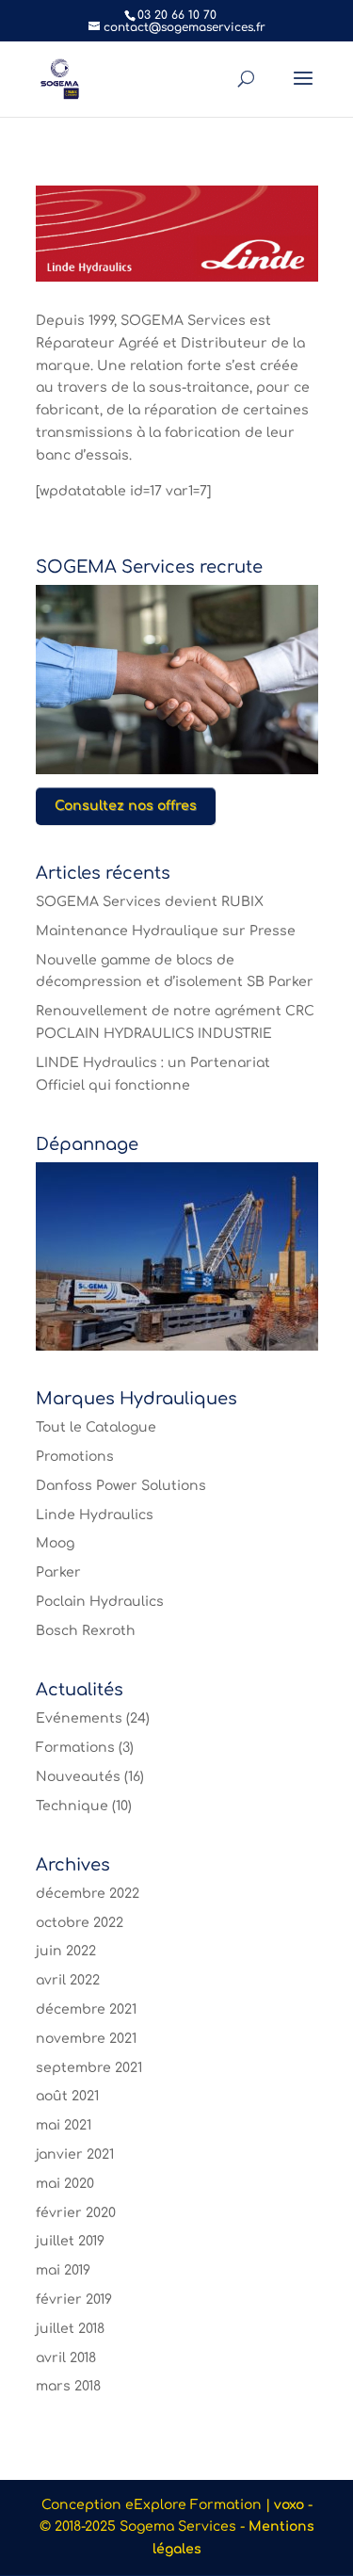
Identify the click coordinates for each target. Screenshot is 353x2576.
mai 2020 (65, 2184)
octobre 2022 (80, 1923)
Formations (75, 1748)
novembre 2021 (86, 2039)
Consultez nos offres (126, 806)
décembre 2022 (88, 1894)
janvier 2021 (75, 2155)
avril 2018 (66, 2358)
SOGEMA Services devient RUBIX (150, 902)
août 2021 (67, 2096)
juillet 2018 (70, 2329)
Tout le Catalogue (96, 1427)
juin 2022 (66, 1951)
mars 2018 (68, 2386)
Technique (72, 1806)
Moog (55, 1543)
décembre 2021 (86, 2009)
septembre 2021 (89, 2068)
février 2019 (74, 2300)
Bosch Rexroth (86, 1631)
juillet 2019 (70, 2241)
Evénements (79, 1718)
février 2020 (76, 2213)
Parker (58, 1572)
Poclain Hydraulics (100, 1602)
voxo (289, 2505)
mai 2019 (63, 2270)
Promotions (75, 1457)
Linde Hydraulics (95, 1515)
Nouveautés (78, 1777)
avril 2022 (68, 1980)
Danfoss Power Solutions (121, 1486)
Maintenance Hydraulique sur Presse (166, 931)
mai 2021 (64, 2125)
